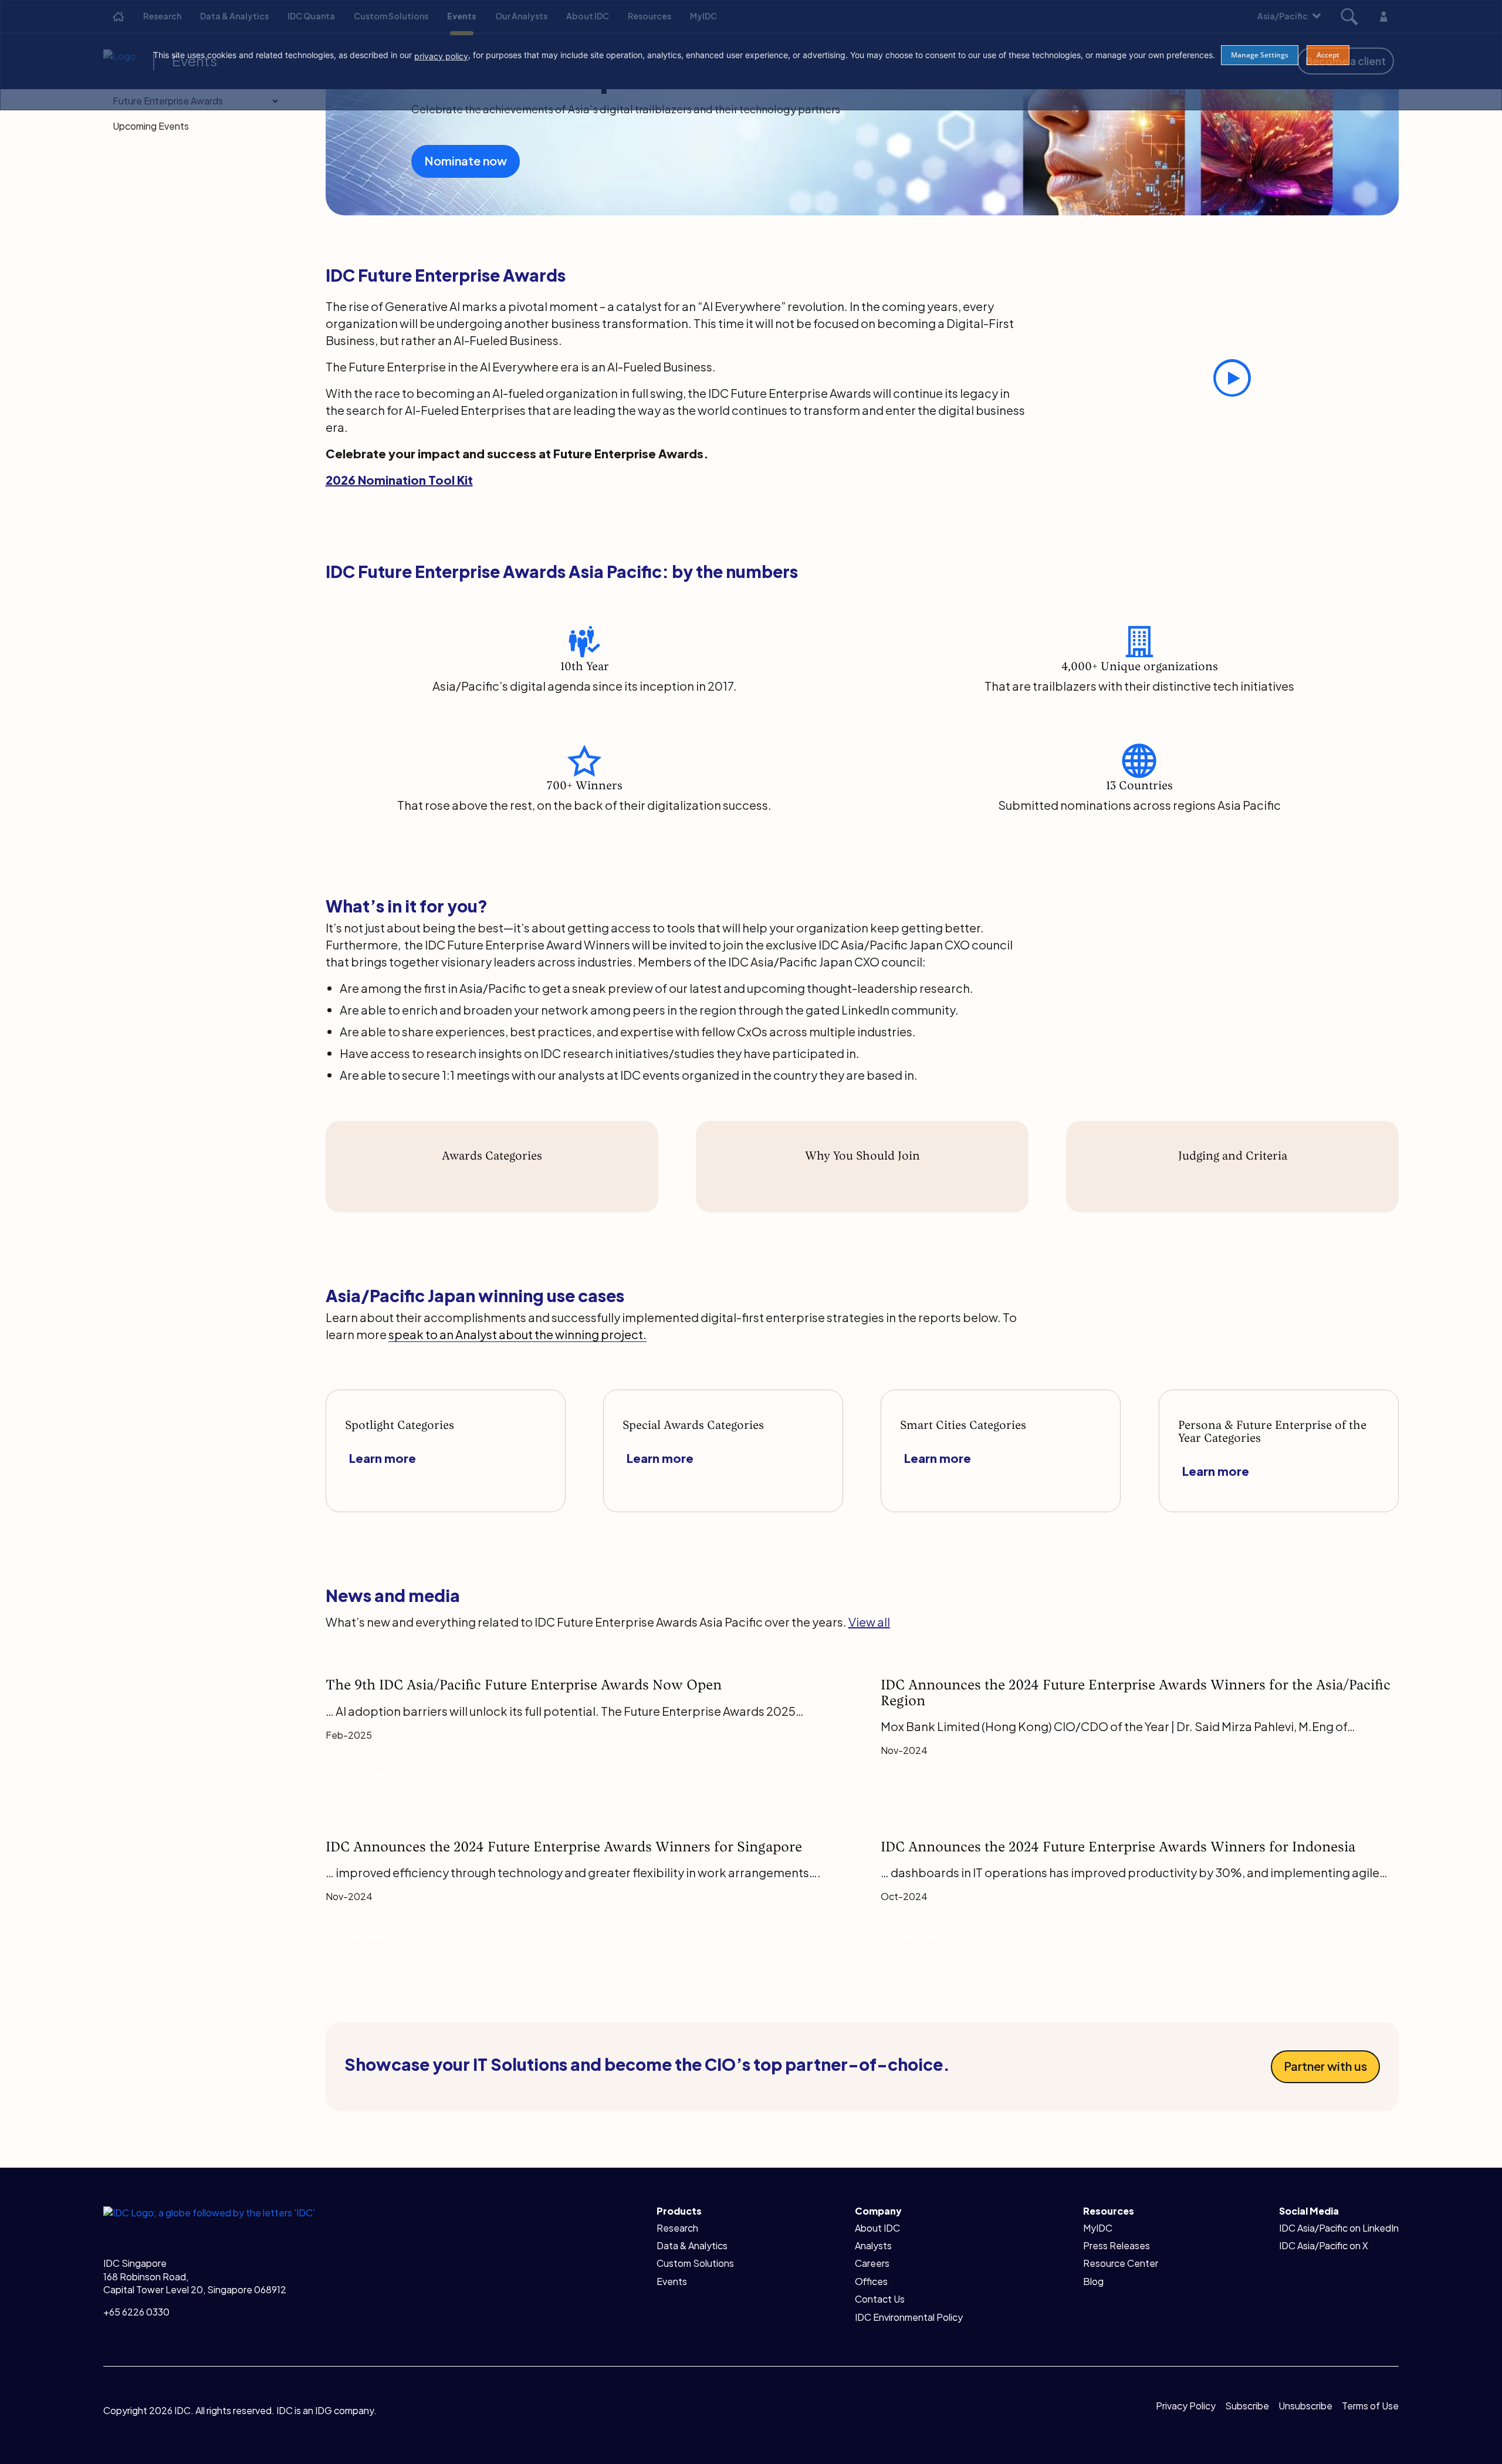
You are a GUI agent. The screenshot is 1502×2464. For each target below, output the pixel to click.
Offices (871, 2281)
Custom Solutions (695, 2263)
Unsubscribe (1305, 2406)
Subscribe (1247, 2406)
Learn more (383, 1458)
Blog (1093, 2281)
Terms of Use (1370, 2406)
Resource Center (1121, 2263)
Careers (872, 2263)
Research (677, 2228)
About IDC (877, 2228)
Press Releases (1117, 2245)
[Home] (209, 2211)
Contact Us (880, 2299)
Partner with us (1325, 2066)
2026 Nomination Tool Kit (399, 480)
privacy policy (441, 56)
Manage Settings (1260, 55)
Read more (360, 1773)
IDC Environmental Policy (909, 2317)
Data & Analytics (692, 2245)
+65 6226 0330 (136, 2312)
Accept (1328, 55)
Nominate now (466, 160)
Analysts (873, 2245)
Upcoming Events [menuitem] (151, 126)
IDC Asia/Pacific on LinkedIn (1339, 2228)
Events (672, 2281)
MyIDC (1098, 2228)
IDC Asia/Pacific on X (1324, 2245)
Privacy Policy (1186, 2406)
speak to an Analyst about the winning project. (517, 1334)
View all (869, 1622)
